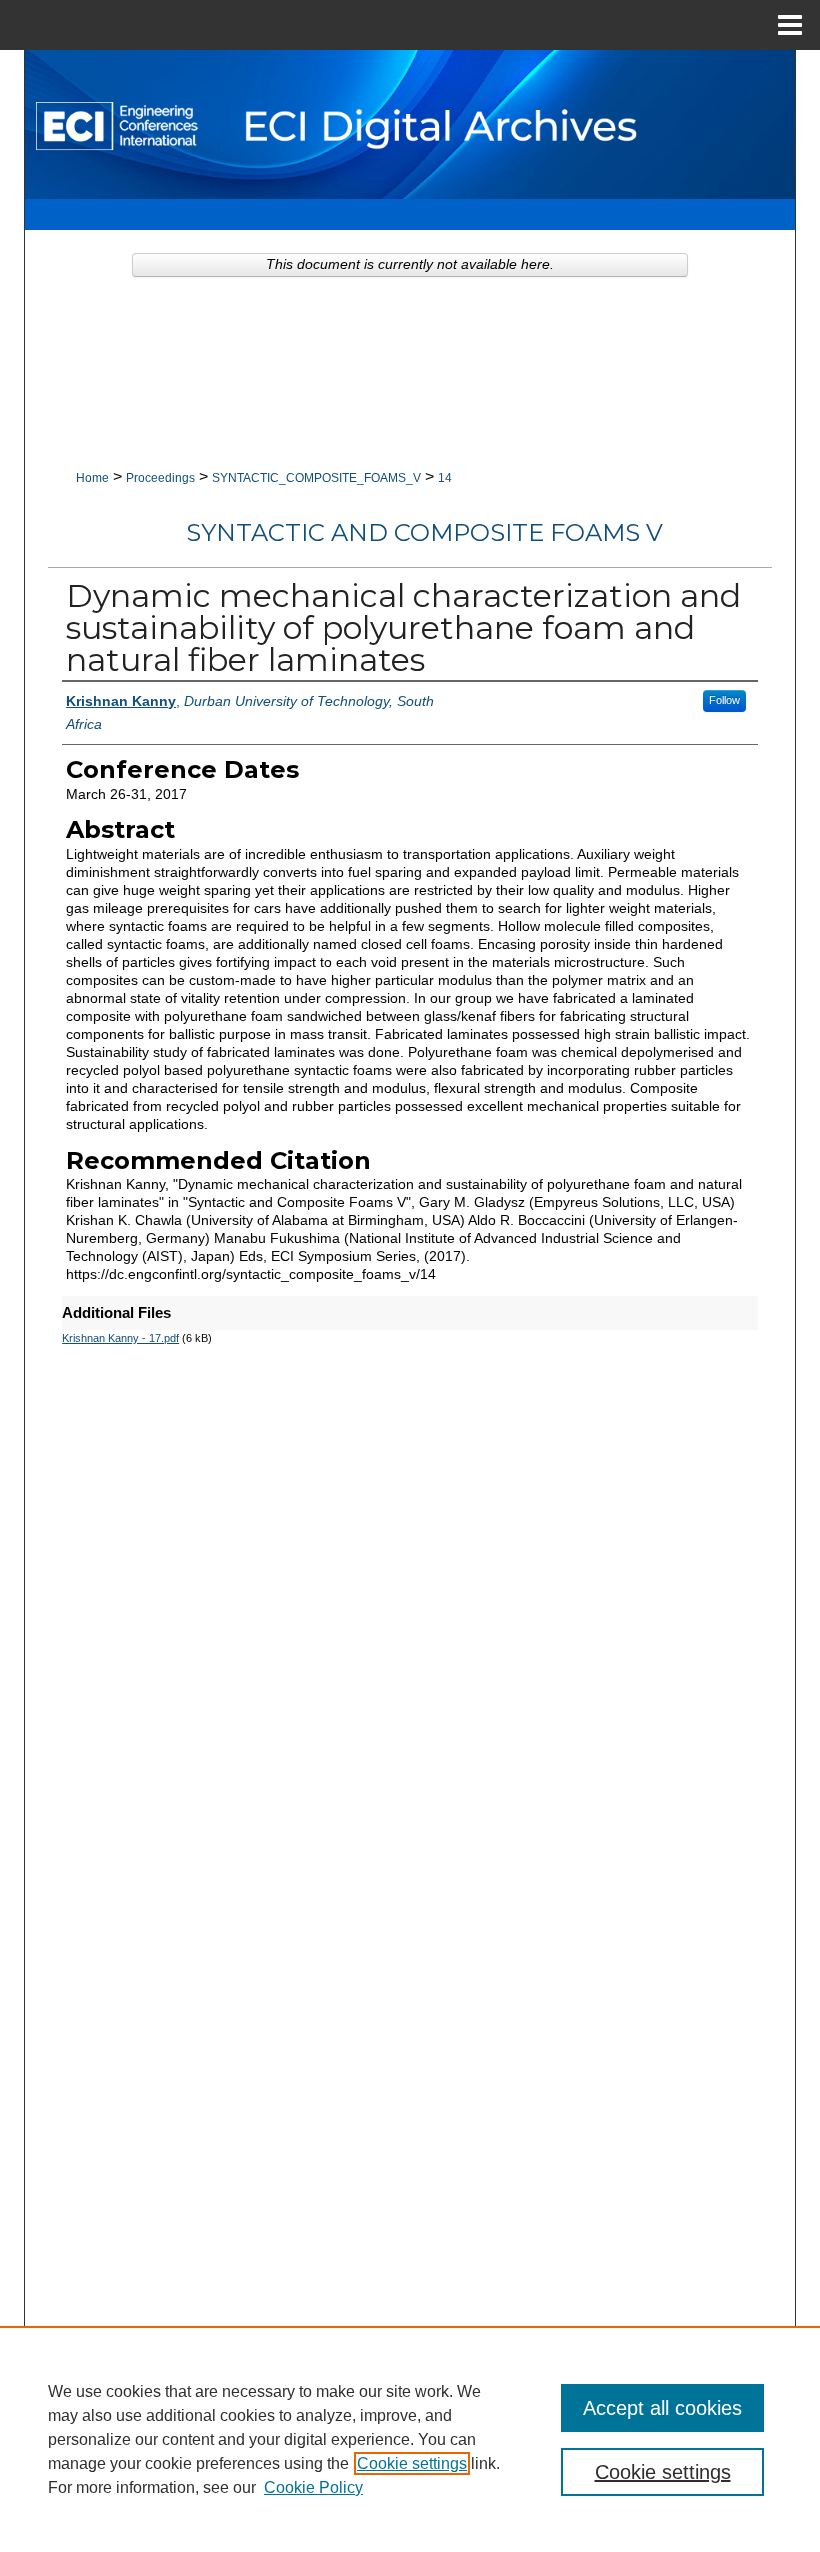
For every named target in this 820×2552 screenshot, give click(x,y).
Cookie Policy (313, 2487)
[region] (410, 2439)
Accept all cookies (662, 2408)
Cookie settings (412, 2463)
